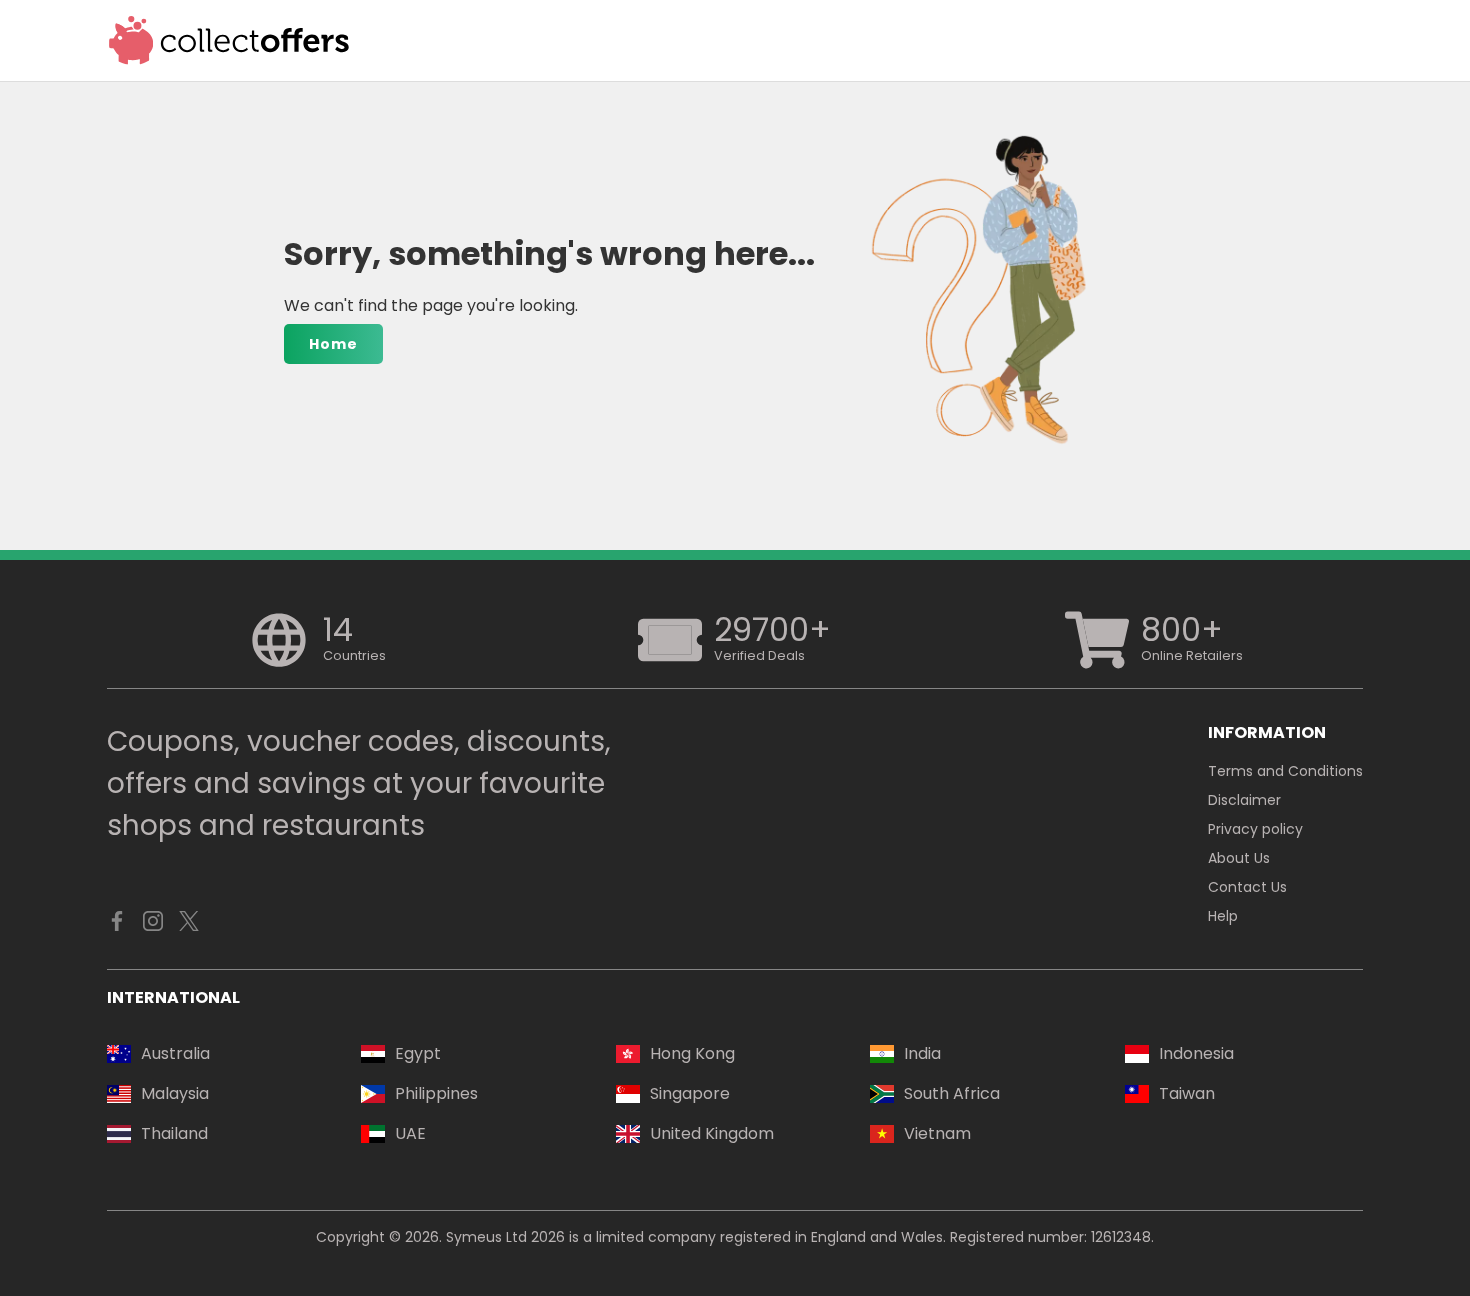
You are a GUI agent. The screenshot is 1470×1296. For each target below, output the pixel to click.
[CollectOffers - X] (189, 926)
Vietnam (937, 1133)
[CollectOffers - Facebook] (117, 926)
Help (1223, 916)
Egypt (418, 1053)
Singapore (690, 1093)
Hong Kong (692, 1053)
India (922, 1053)
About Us (1239, 858)
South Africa (952, 1093)
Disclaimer (1244, 800)
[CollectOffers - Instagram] (153, 926)
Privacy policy (1255, 829)
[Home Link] (229, 40)
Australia (175, 1053)
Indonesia (1196, 1053)
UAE (410, 1133)
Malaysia (175, 1093)
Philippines (436, 1093)
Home (333, 344)
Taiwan (1187, 1093)
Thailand (174, 1133)
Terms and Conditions (1285, 771)
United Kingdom (712, 1133)
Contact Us (1247, 887)
